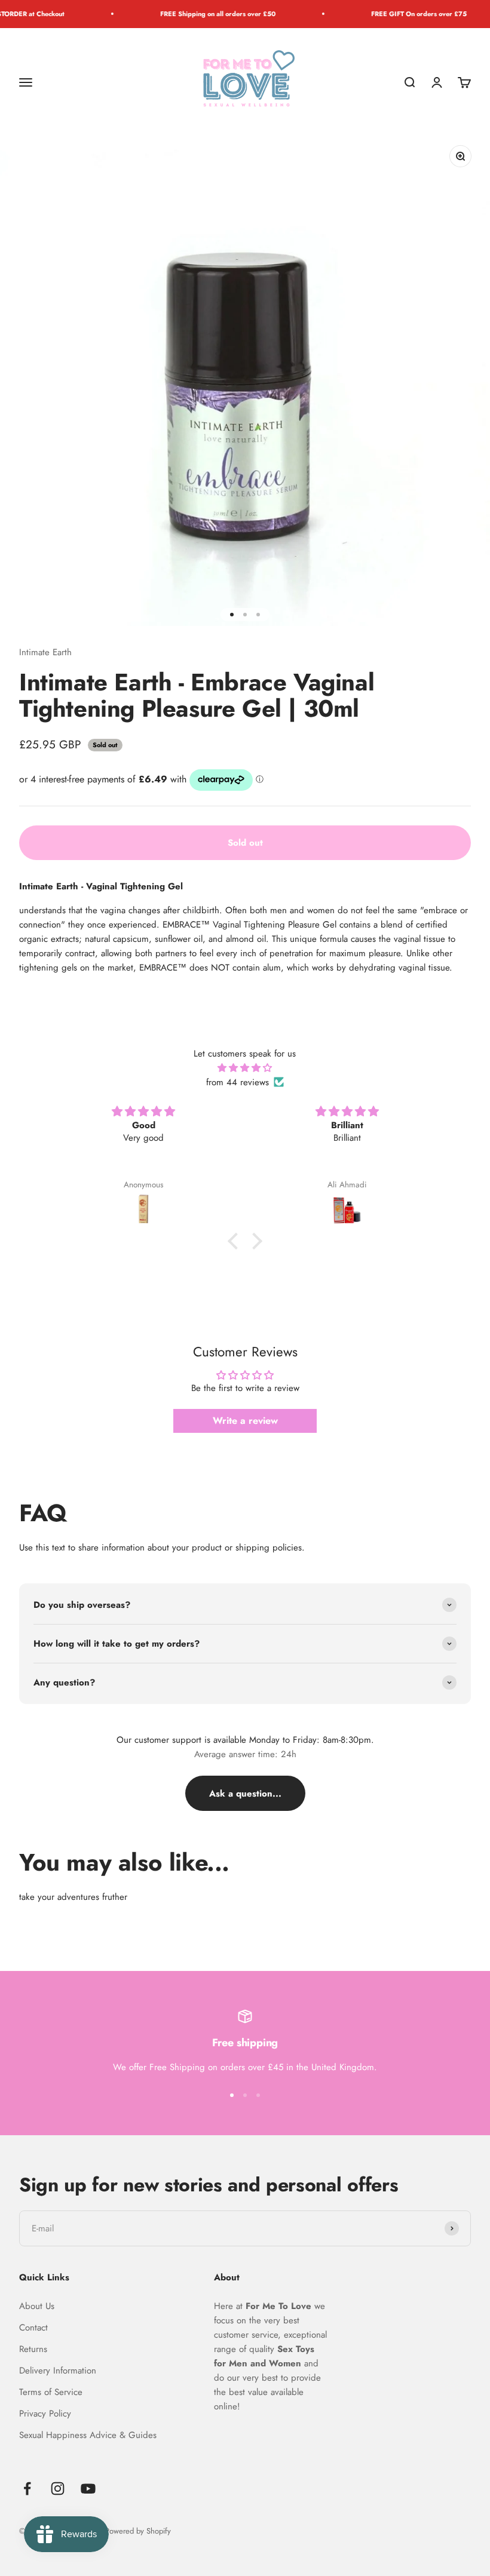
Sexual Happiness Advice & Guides (88, 2435)
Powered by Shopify (138, 2531)
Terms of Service (51, 2392)
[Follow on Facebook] (27, 2489)
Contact (33, 2328)
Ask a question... (245, 1794)
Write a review (245, 1421)
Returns (33, 2349)
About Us (37, 2306)
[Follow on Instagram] (58, 2489)
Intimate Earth (45, 652)
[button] (236, 1241)
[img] (245, 1068)
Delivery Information (58, 2371)
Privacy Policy (45, 2414)
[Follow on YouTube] (88, 2489)
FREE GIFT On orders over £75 (398, 14)
